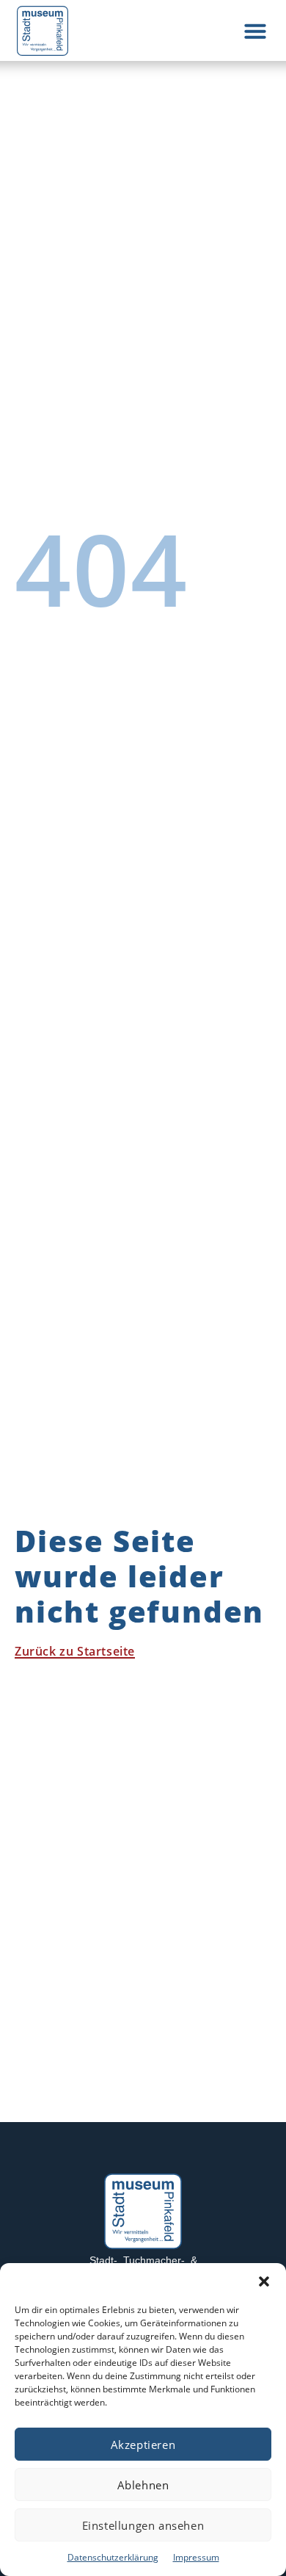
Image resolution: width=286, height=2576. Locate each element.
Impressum (196, 2557)
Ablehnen (143, 2485)
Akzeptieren (143, 2445)
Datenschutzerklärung (113, 2557)
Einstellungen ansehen (143, 2525)
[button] (264, 2281)
